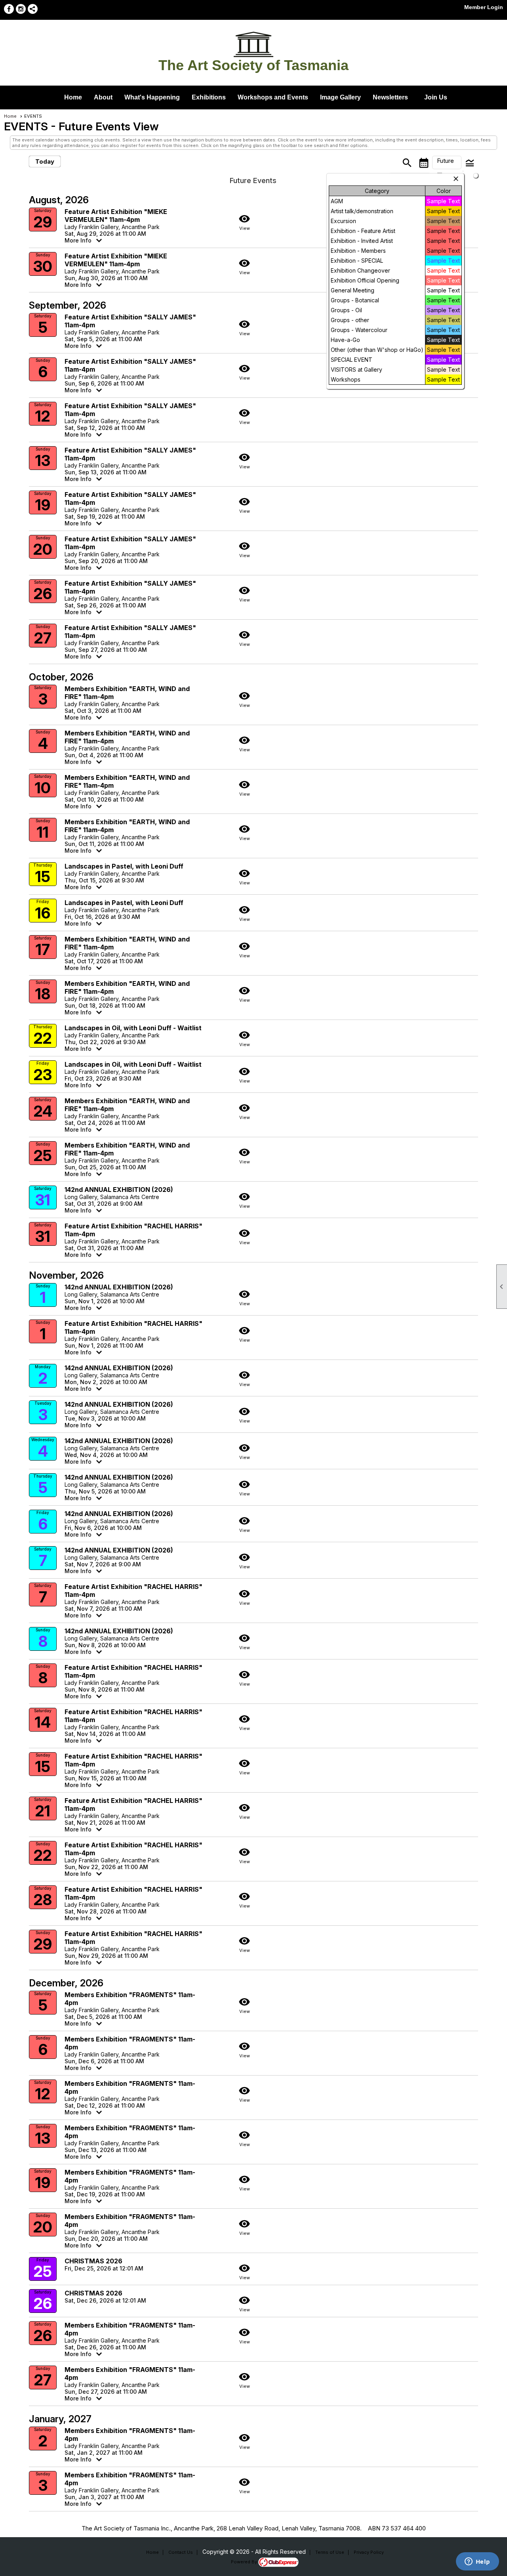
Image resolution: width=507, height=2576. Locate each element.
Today (45, 161)
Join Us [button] (436, 97)
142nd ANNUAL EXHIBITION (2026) (119, 1190)
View (244, 222)
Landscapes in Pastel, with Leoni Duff (124, 866)
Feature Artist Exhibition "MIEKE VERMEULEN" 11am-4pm (116, 216)
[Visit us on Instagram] (21, 9)
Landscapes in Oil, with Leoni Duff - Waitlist (133, 1028)
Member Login (484, 7)
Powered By (245, 2562)
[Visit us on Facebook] (9, 9)
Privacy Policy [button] (369, 2552)
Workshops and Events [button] (273, 97)
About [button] (103, 97)
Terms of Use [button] (330, 2552)
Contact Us (181, 2552)
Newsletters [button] (390, 97)
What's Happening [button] (152, 97)
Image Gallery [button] (340, 97)
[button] (447, 162)
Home (73, 97)
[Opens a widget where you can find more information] (477, 2562)
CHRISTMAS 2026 (93, 2261)
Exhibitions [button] (209, 97)
